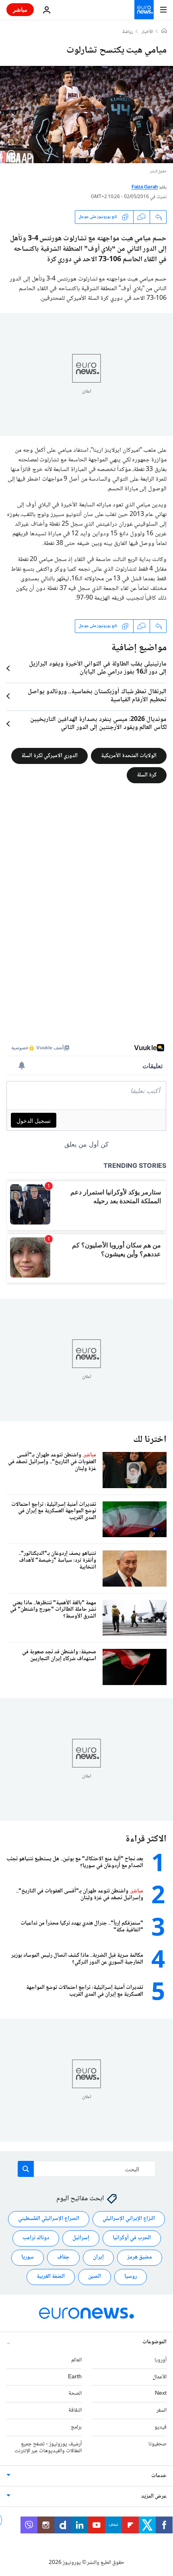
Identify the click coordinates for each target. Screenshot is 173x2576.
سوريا (28, 2257)
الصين (95, 2277)
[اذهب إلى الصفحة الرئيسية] (144, 10)
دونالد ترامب (36, 2238)
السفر (162, 2410)
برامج (76, 2427)
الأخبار (147, 32)
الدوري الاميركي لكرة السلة (49, 756)
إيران (98, 2257)
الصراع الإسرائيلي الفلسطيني (49, 2219)
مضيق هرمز (140, 2257)
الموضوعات (154, 2342)
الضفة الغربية (51, 2277)
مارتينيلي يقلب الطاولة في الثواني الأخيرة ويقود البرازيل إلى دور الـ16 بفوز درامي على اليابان (98, 668)
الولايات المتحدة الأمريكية (129, 756)
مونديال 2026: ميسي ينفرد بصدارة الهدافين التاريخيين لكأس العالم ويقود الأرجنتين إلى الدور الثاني (98, 724)
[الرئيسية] (164, 32)
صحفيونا (158, 2444)
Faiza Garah (145, 187)
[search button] (26, 2169)
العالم (76, 2360)
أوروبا (161, 2360)
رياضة (128, 32)
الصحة (75, 2394)
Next (161, 2394)
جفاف (63, 2257)
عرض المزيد (154, 2496)
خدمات (159, 2476)
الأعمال (160, 2377)
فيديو (161, 2427)
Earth (75, 2377)
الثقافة (75, 2410)
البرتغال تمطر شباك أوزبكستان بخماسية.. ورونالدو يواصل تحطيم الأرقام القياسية (97, 696)
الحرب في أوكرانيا (132, 2238)
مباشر (20, 9)
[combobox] (87, 2169)
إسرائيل (81, 2238)
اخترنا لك (150, 1440)
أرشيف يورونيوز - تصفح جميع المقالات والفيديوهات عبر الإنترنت (48, 2447)
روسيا (131, 2277)
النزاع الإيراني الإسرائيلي (129, 2219)
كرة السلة (147, 775)
